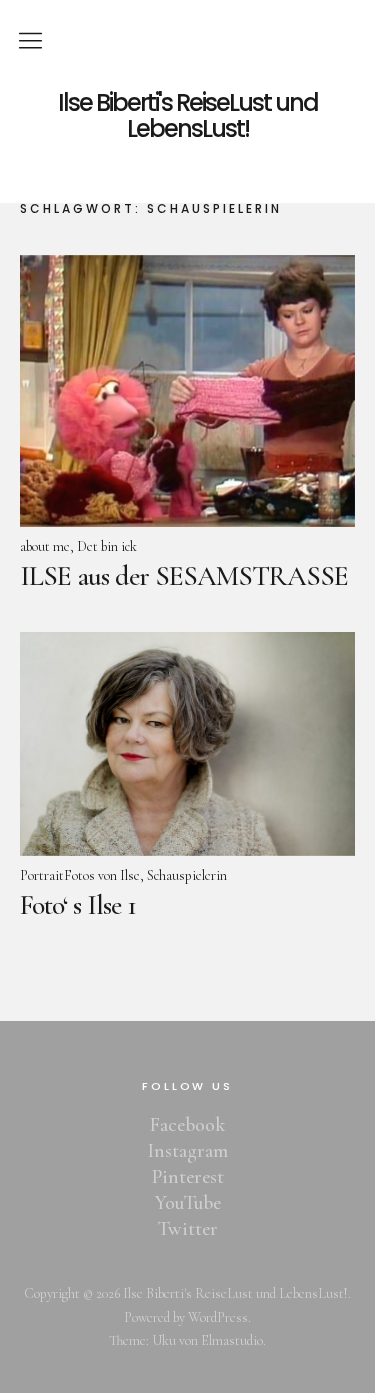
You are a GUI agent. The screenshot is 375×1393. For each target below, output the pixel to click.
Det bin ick (107, 546)
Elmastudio (232, 1340)
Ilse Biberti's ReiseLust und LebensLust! (188, 116)
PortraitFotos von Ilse (80, 875)
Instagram (187, 1151)
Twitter (188, 1229)
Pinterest (188, 1177)
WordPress (218, 1317)
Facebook (187, 1125)
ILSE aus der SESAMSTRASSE (184, 576)
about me (45, 546)
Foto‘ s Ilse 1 (78, 905)
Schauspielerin (187, 875)
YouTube (188, 1203)
